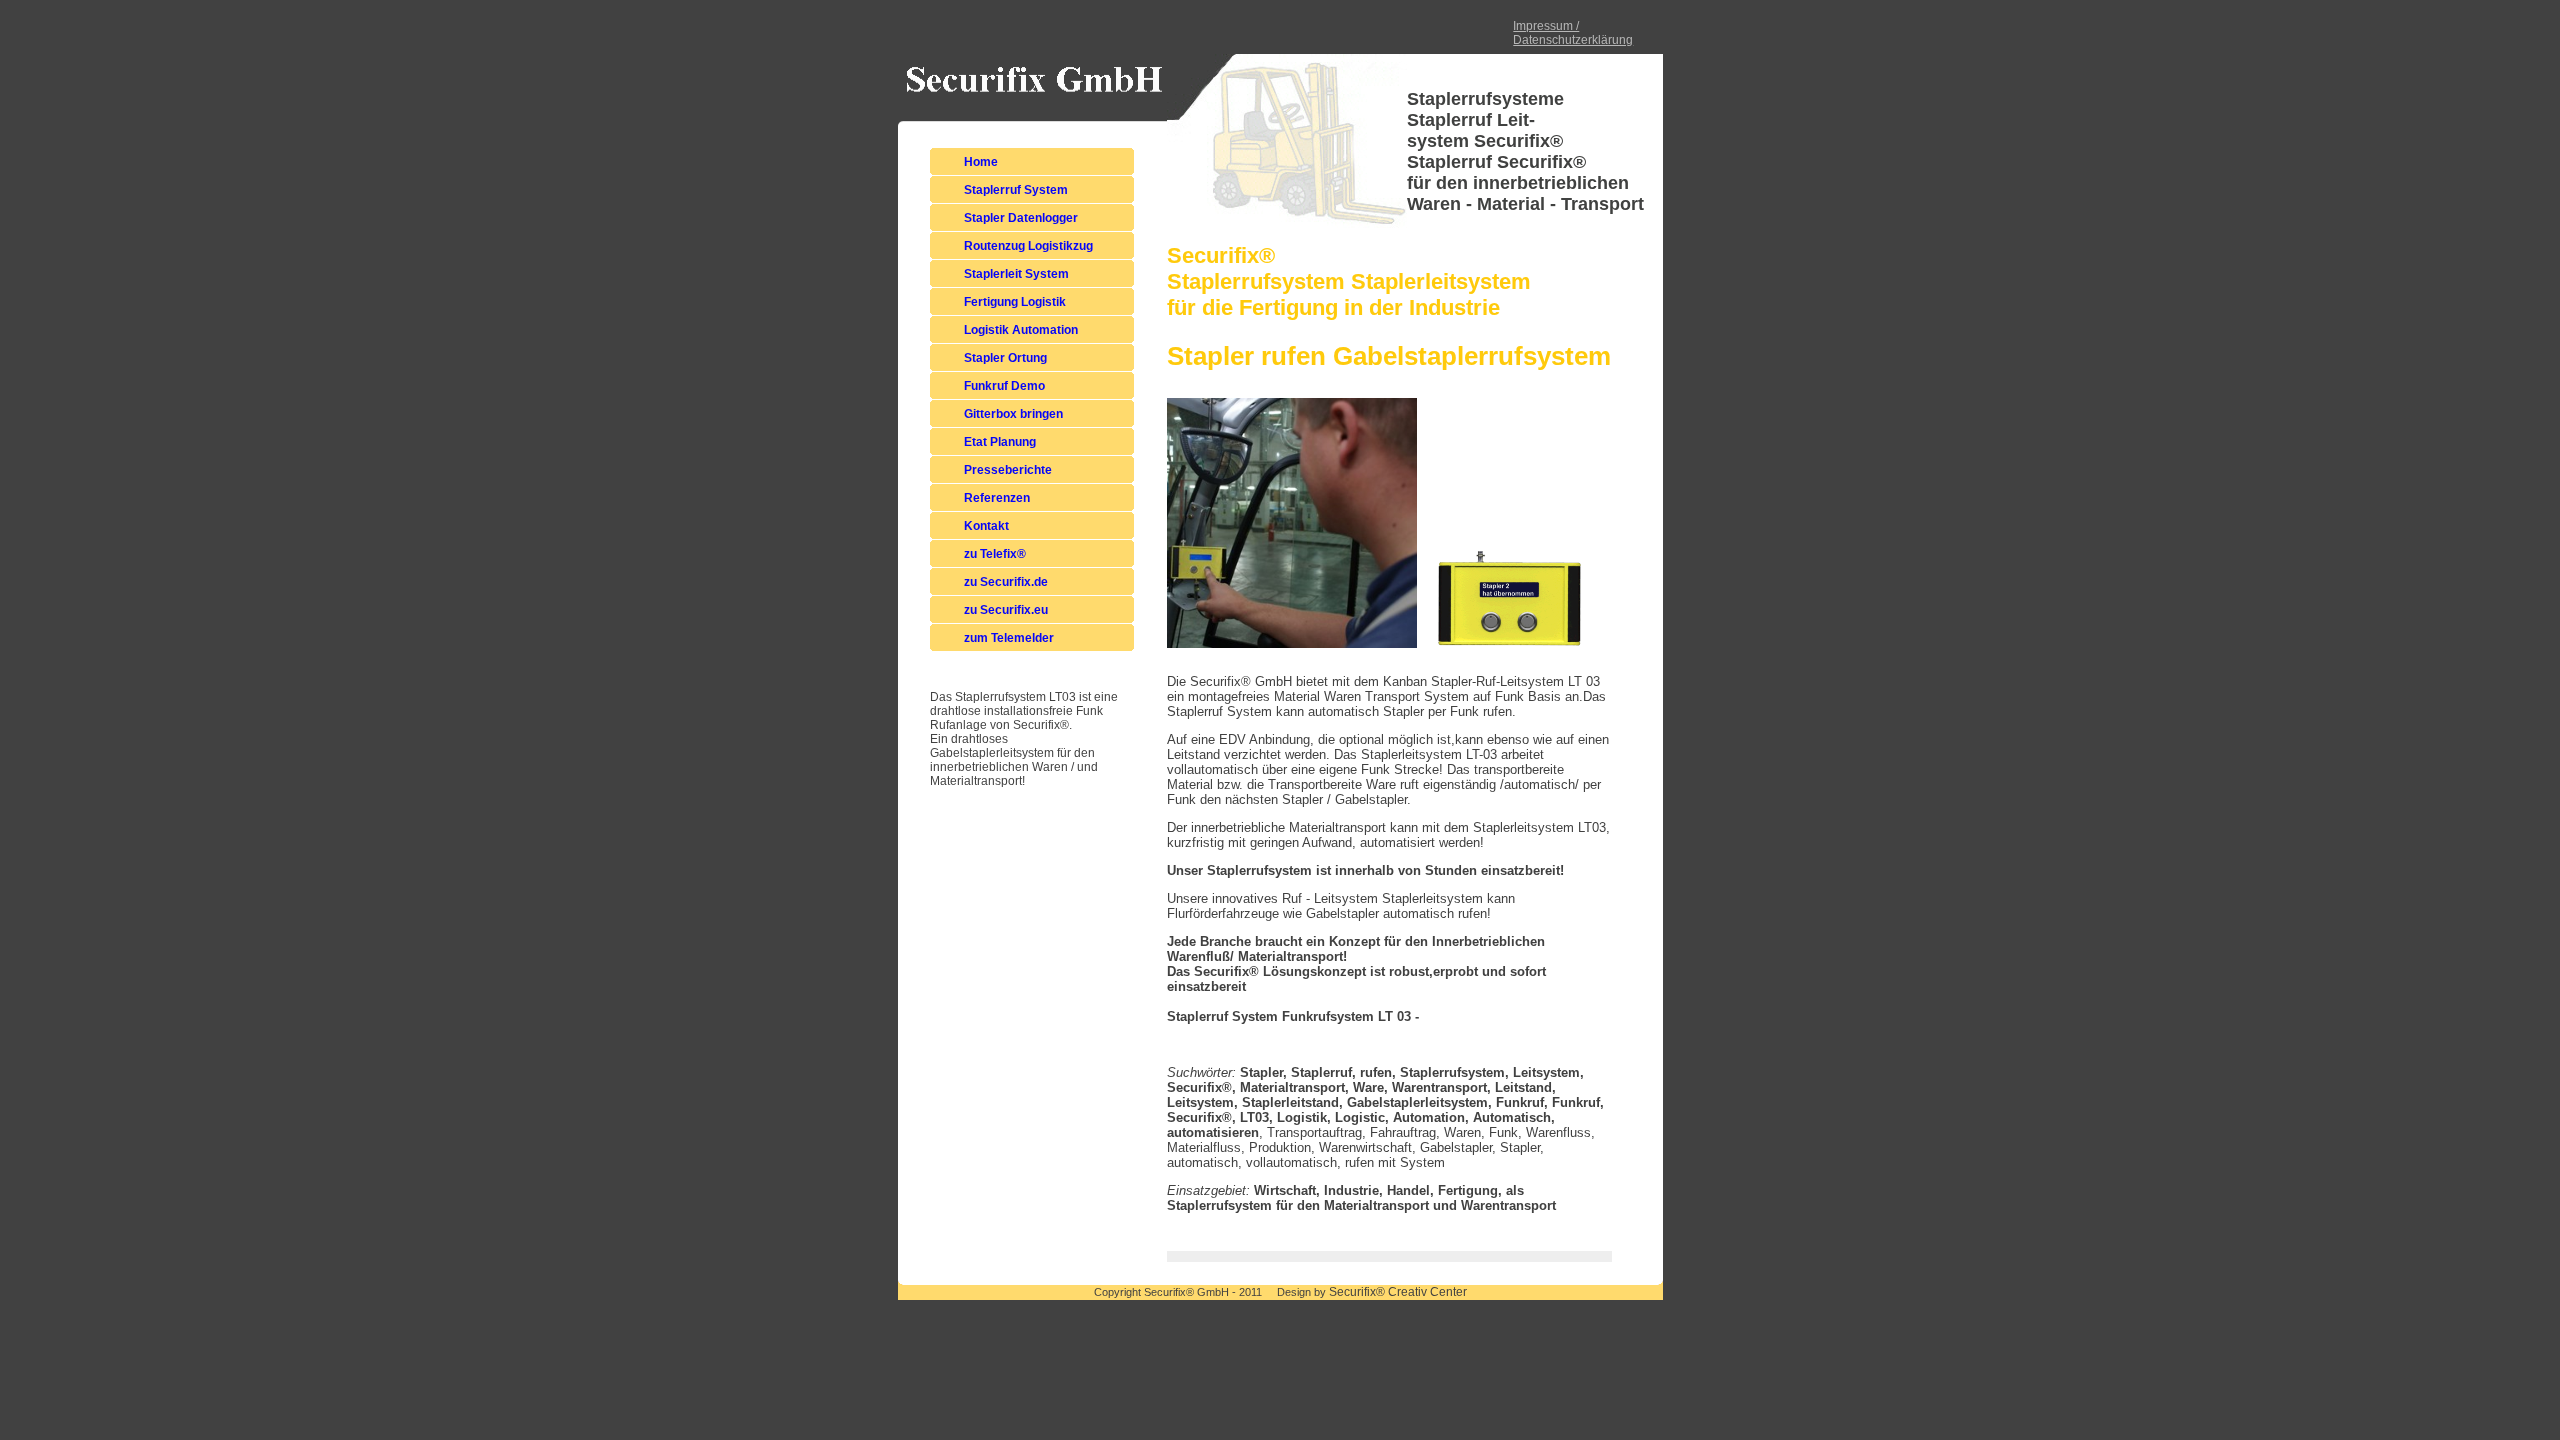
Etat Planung (1000, 442)
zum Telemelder (1009, 638)
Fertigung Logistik (1015, 302)
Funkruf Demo (1004, 386)
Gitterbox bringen (1013, 414)
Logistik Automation (1021, 330)
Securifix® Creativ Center (1398, 1292)
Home (981, 162)
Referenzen (997, 498)
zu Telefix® (995, 554)
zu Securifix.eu (1006, 610)
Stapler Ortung (1005, 358)
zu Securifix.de (1006, 582)
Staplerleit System (1016, 274)
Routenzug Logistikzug (1028, 246)
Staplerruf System (1016, 190)
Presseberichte (1008, 470)
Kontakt (986, 526)
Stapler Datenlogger (1021, 218)
